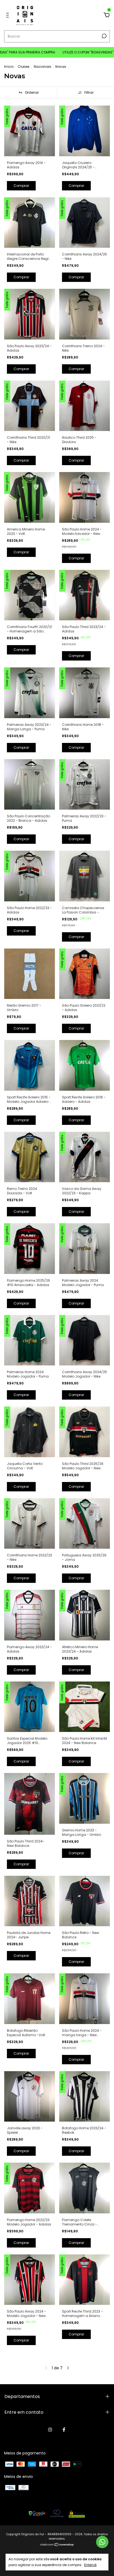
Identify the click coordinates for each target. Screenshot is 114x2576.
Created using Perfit (57, 114)
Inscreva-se (57, 95)
